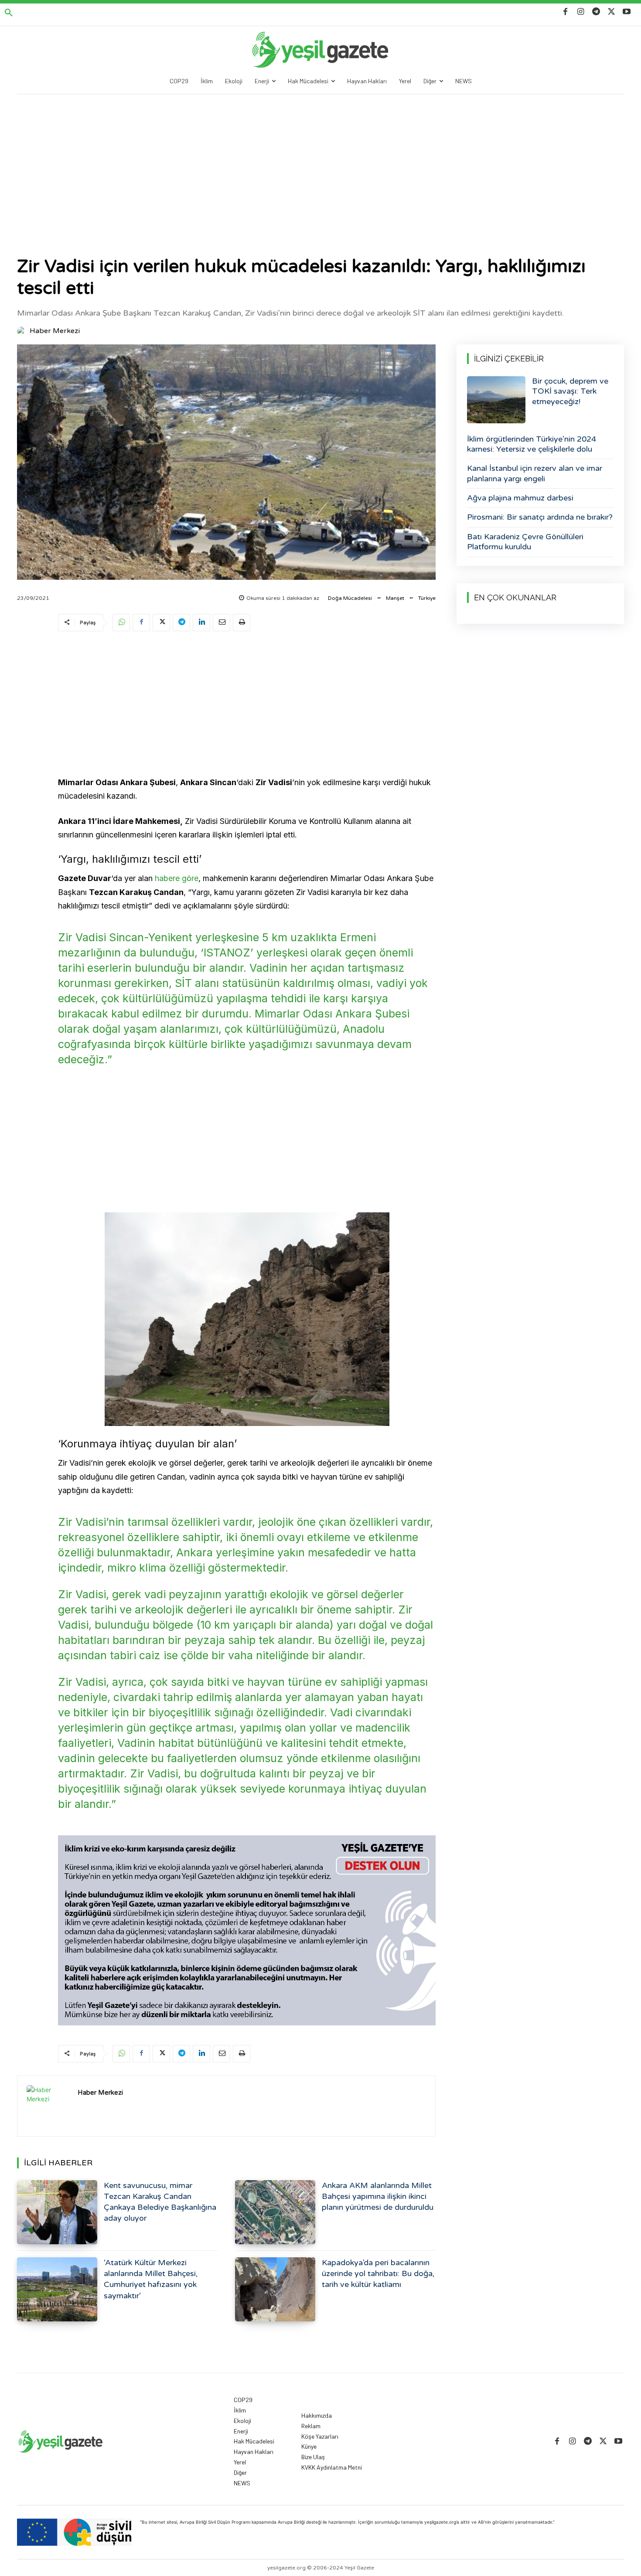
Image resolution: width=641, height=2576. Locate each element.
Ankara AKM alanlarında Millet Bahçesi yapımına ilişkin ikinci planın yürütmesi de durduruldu (378, 2196)
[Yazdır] (242, 623)
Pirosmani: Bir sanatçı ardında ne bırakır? (540, 517)
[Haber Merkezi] (23, 331)
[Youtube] (627, 12)
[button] (9, 13)
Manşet (395, 598)
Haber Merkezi (55, 331)
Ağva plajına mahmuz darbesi (520, 498)
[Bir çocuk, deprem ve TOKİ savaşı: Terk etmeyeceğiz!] (496, 400)
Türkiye (427, 598)
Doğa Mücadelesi (350, 598)
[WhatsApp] (121, 623)
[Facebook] (565, 12)
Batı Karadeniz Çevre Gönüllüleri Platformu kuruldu (525, 542)
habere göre (177, 878)
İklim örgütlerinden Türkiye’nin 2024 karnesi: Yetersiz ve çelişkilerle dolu (532, 444)
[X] (612, 12)
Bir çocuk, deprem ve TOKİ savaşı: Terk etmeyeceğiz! (570, 391)
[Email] (222, 623)
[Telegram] (596, 12)
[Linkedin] (201, 623)
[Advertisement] (320, 160)
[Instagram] (581, 12)
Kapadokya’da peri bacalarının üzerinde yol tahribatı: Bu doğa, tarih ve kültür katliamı (378, 2273)
